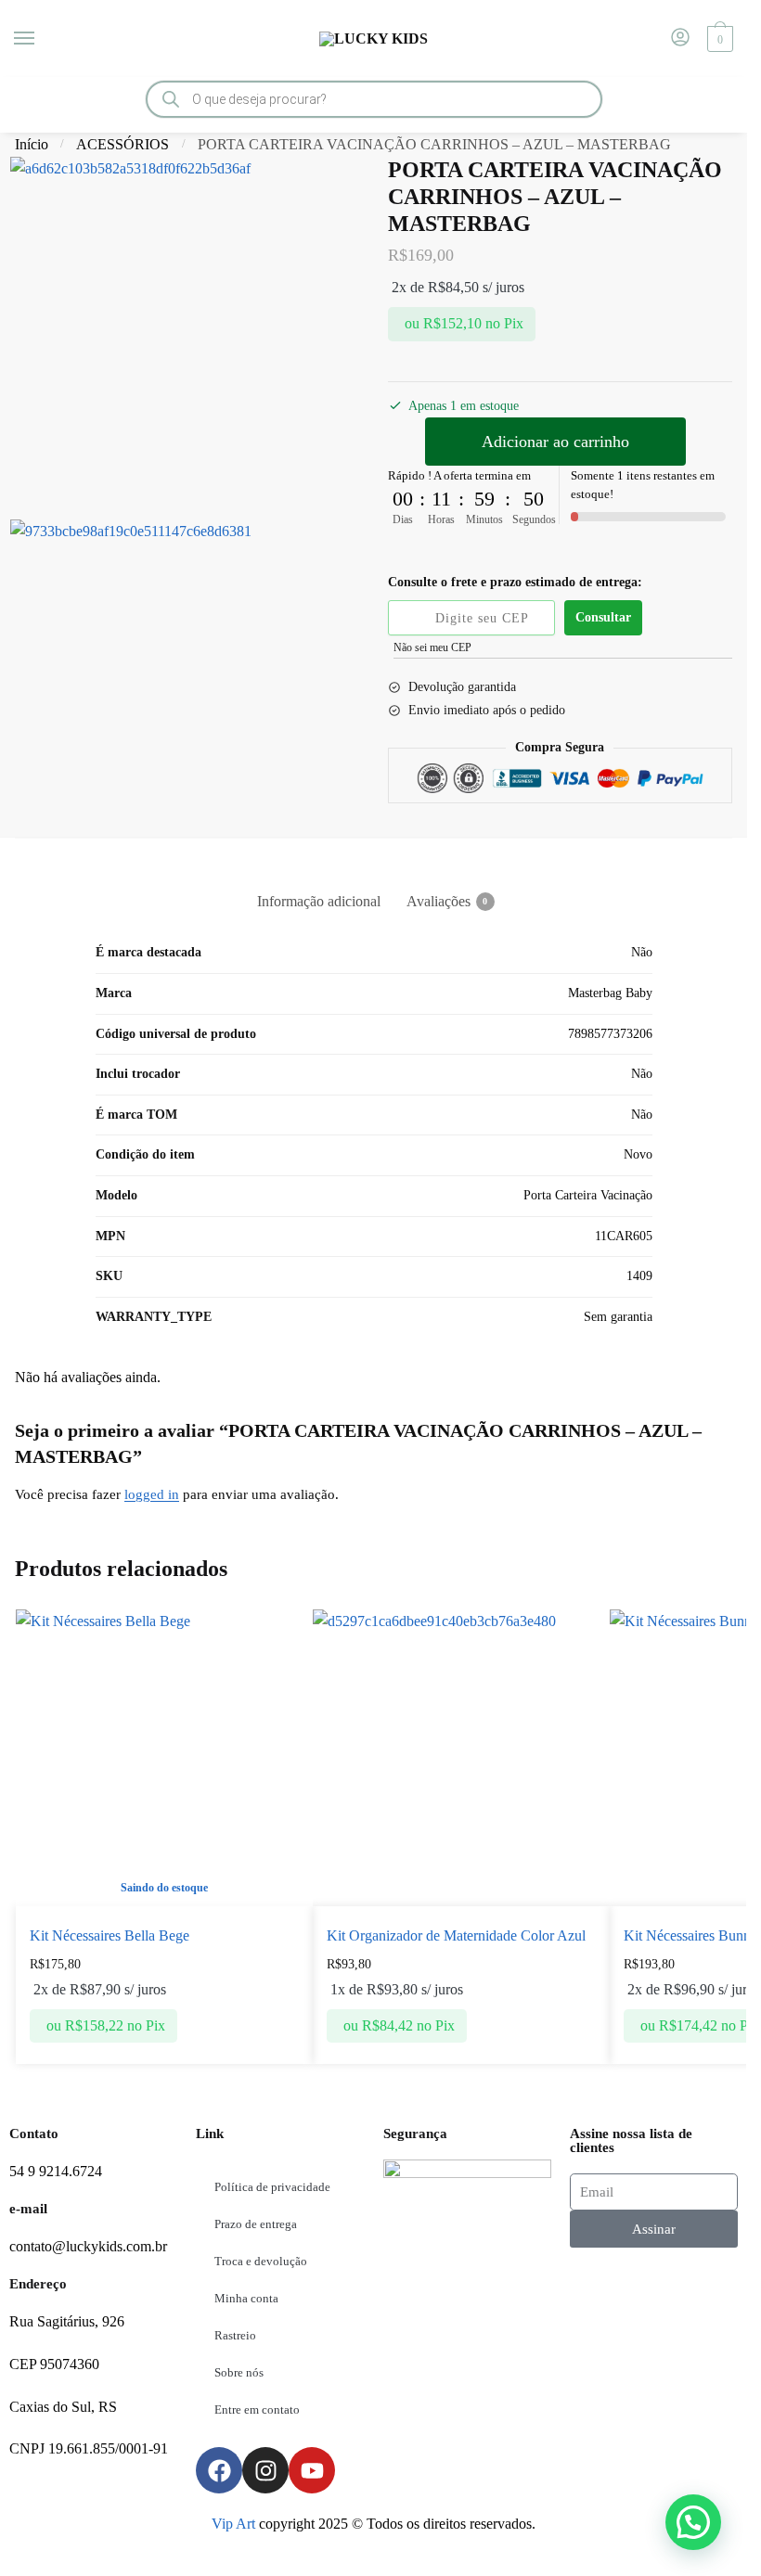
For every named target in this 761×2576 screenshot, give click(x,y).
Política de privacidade (272, 2187)
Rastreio (235, 2335)
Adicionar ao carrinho (555, 442)
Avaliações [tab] (439, 901)
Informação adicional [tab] (319, 901)
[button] (693, 2522)
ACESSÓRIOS (123, 144)
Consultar (603, 617)
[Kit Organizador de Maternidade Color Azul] (461, 1758)
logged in (152, 1494)
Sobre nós (239, 2372)
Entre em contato (257, 2409)
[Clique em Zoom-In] (187, 333)
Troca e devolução (261, 2261)
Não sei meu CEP (432, 647)
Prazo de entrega (256, 2224)
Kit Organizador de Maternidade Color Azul (456, 1935)
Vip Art (233, 2524)
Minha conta (246, 2298)
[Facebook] (219, 2470)
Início (32, 144)
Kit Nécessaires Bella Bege (110, 1935)
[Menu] (42, 39)
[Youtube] (312, 2470)
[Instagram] (265, 2470)
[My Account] (680, 38)
